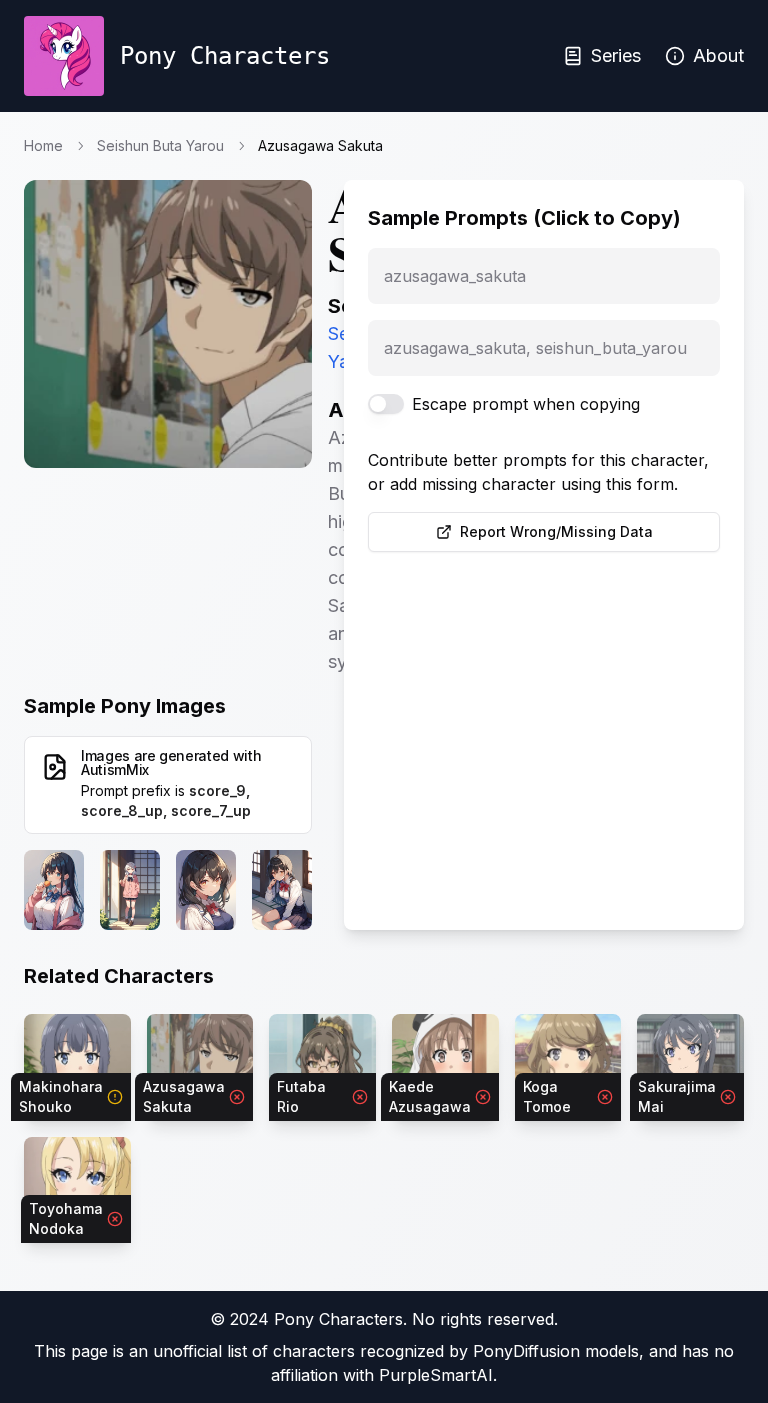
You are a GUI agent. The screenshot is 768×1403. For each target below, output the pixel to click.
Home (43, 145)
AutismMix (115, 769)
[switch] (386, 404)
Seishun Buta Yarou (160, 145)
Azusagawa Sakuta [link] (320, 145)
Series (616, 55)
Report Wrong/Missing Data (556, 531)
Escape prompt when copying (526, 404)
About (718, 55)
